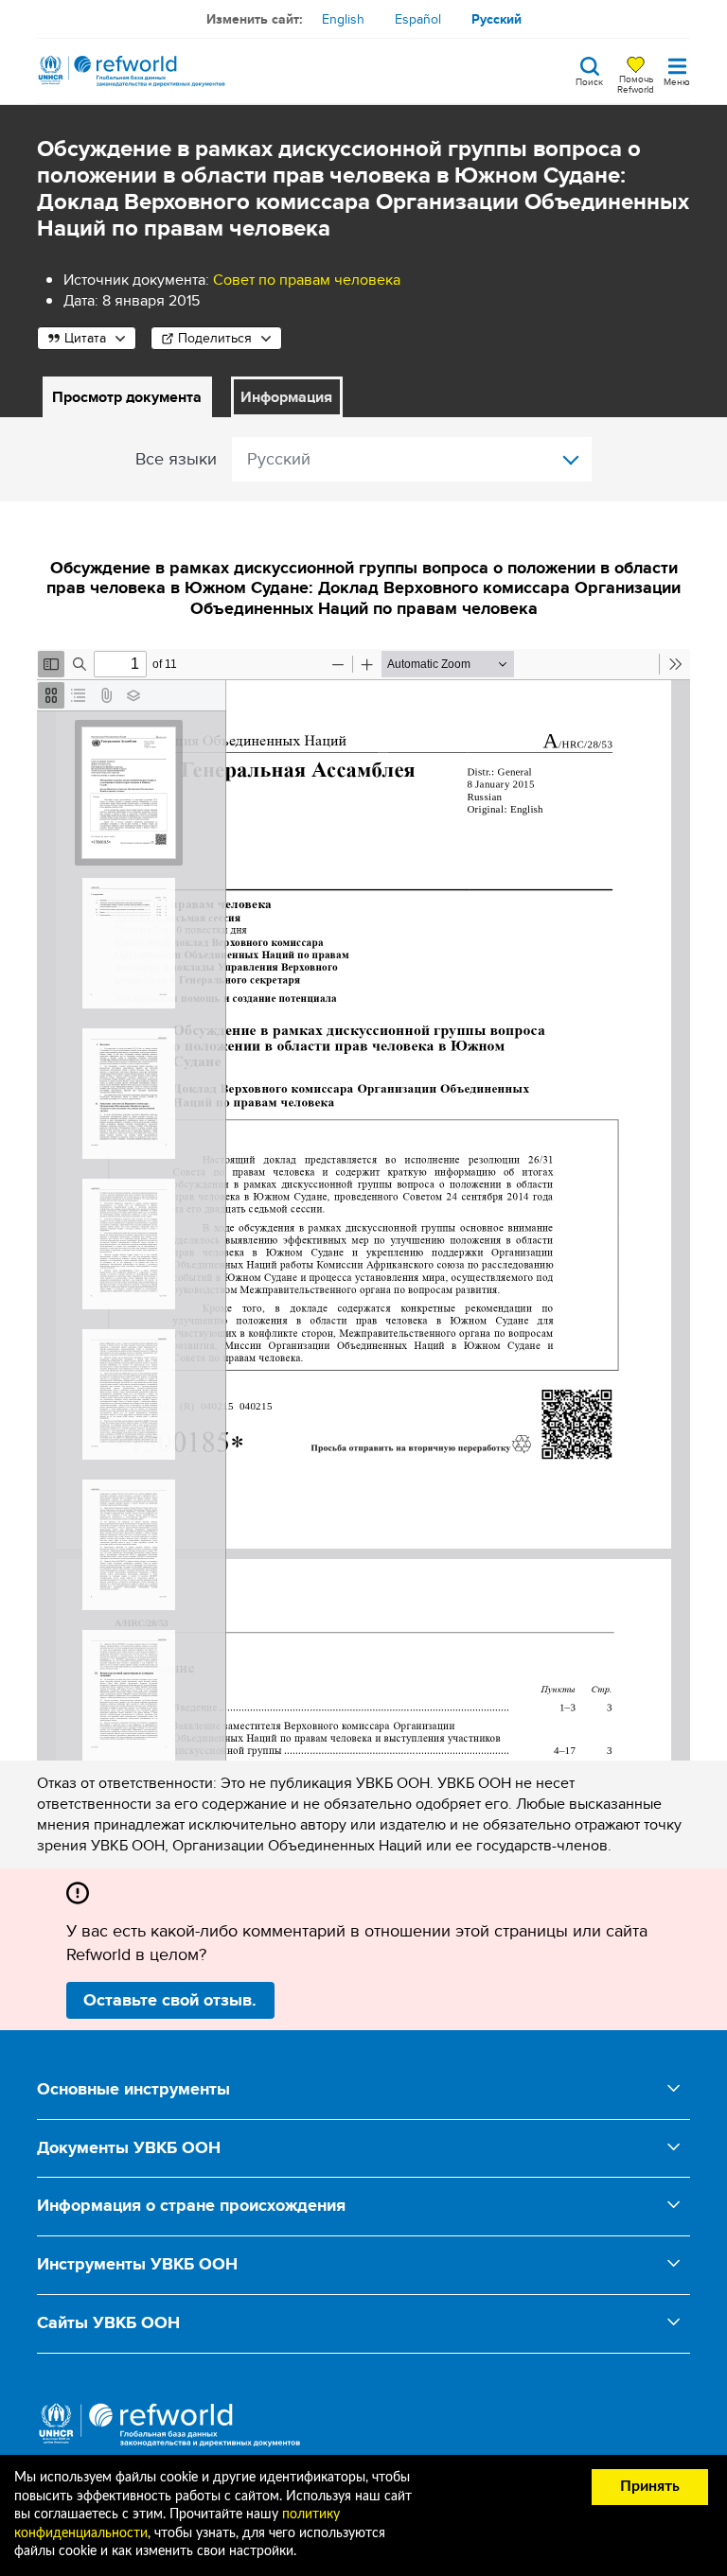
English (343, 19)
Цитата (85, 338)
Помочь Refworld (636, 83)
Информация (286, 397)
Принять (650, 2486)
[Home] (132, 71)
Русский (496, 19)
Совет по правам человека (307, 280)
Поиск (589, 80)
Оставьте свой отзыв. (170, 2000)
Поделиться (215, 338)
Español (418, 19)
